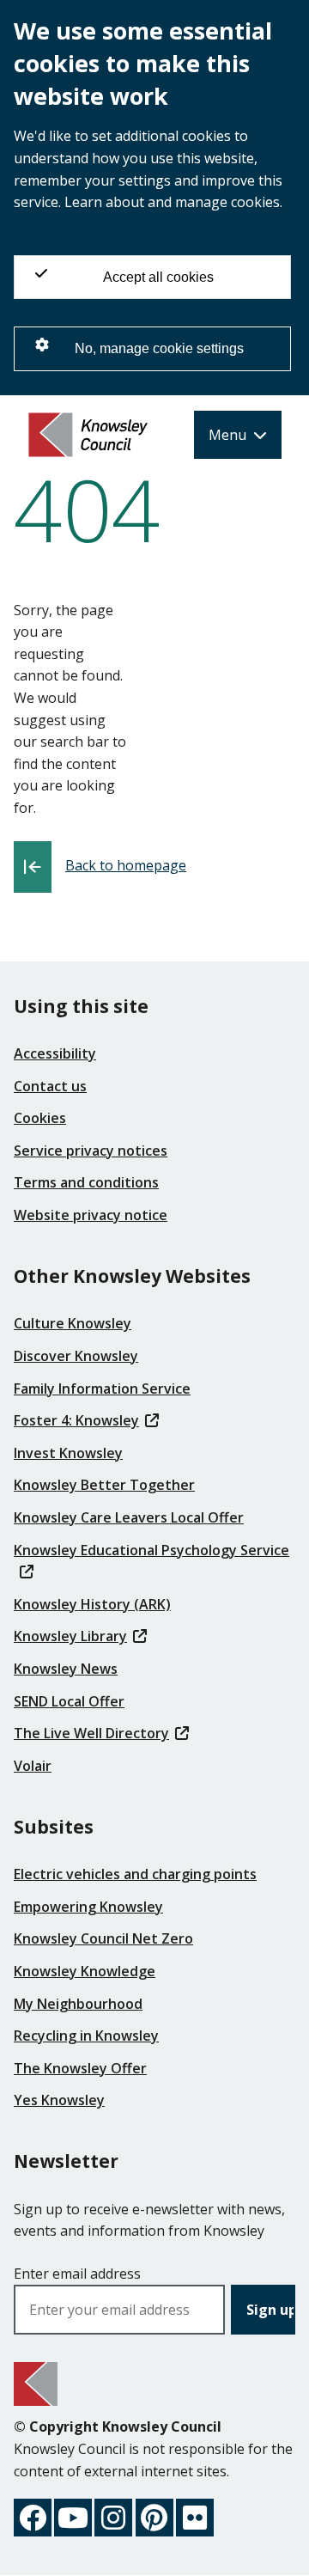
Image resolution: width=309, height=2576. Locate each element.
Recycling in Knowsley (86, 2036)
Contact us (50, 1086)
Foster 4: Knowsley (76, 1420)
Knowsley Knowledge (85, 1971)
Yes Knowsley (59, 2100)
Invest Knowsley (68, 1453)
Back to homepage (126, 865)
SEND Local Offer (69, 1701)
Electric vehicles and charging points (135, 1874)
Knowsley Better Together (104, 1485)
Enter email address (77, 2274)
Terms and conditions (86, 1182)
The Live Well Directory (91, 1733)
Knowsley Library (70, 1636)
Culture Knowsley (73, 1323)
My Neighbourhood (78, 2004)
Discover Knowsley (76, 1356)
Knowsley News (66, 1669)
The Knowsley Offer (80, 2068)
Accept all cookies (158, 277)
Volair (33, 1766)
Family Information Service (102, 1389)
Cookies (40, 1118)
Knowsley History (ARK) (92, 1604)
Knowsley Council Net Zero (103, 1938)
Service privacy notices (91, 1151)
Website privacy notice (91, 1215)
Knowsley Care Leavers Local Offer (129, 1517)
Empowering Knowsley (88, 1907)
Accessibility (55, 1053)
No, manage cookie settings (159, 348)
